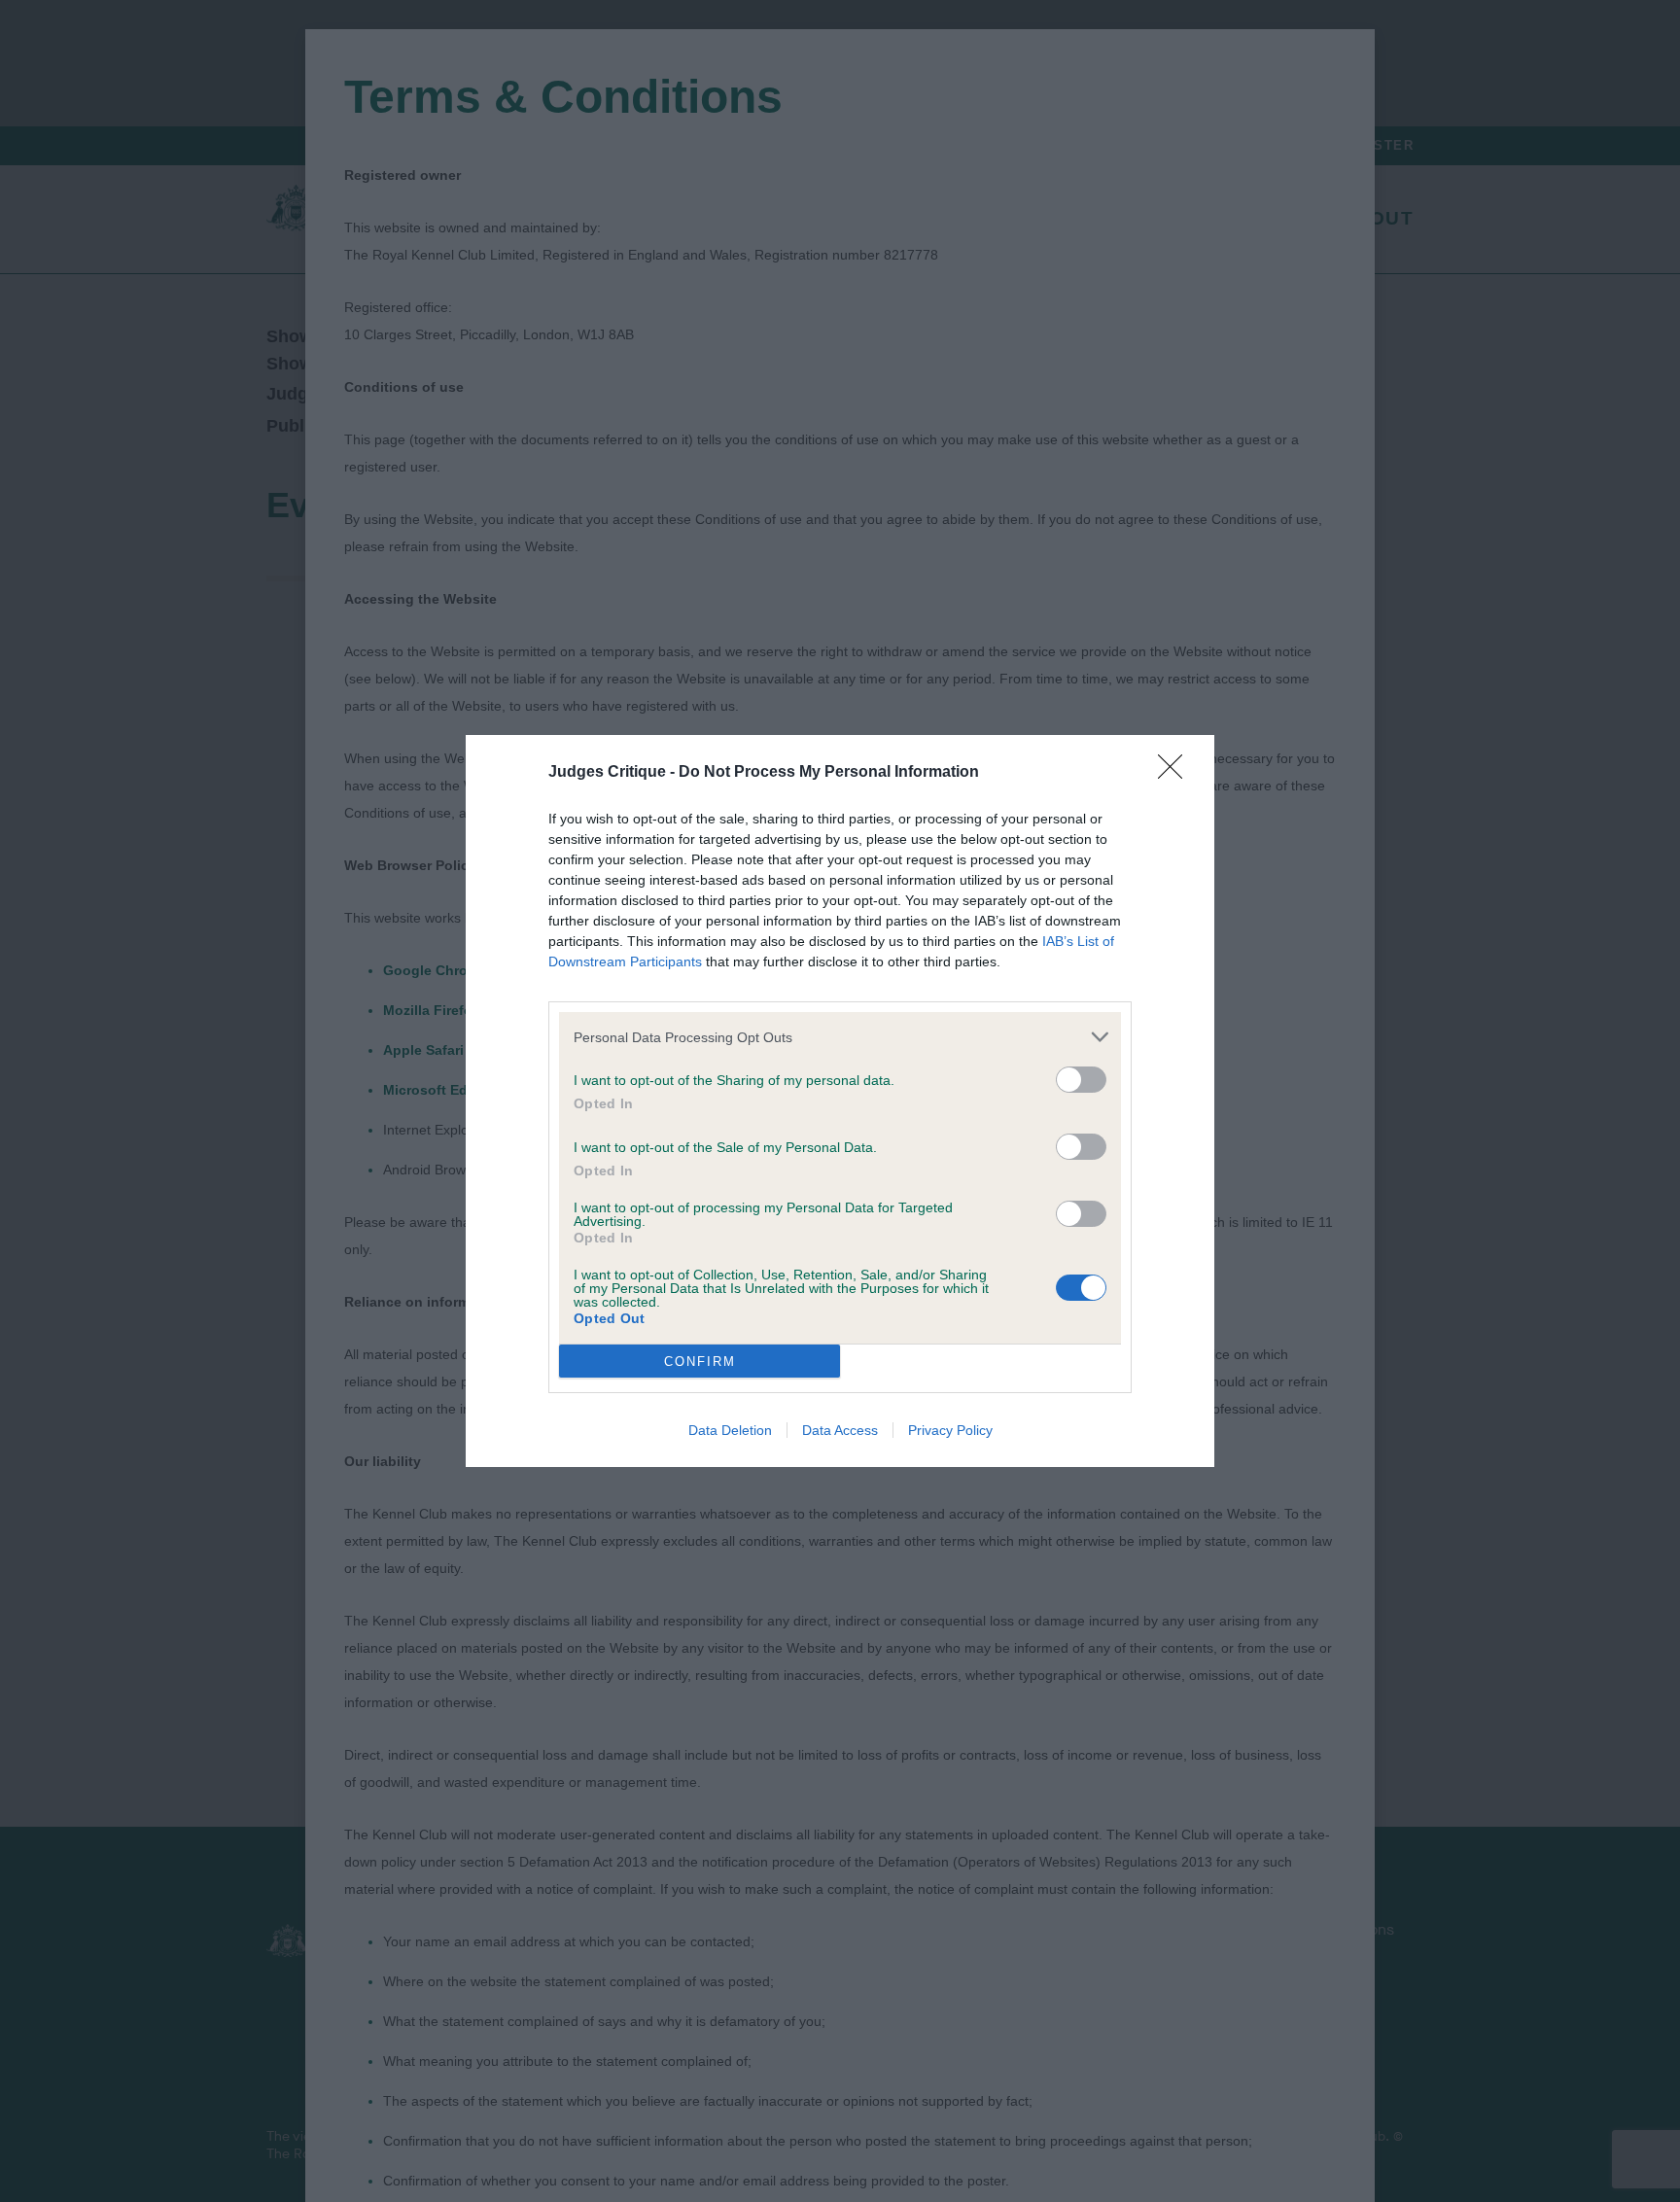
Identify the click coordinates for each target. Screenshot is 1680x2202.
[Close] (1176, 773)
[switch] (1081, 1080)
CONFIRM (700, 1362)
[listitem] (840, 1037)
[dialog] (840, 1101)
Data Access (840, 1430)
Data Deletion (730, 1430)
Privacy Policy (950, 1430)
